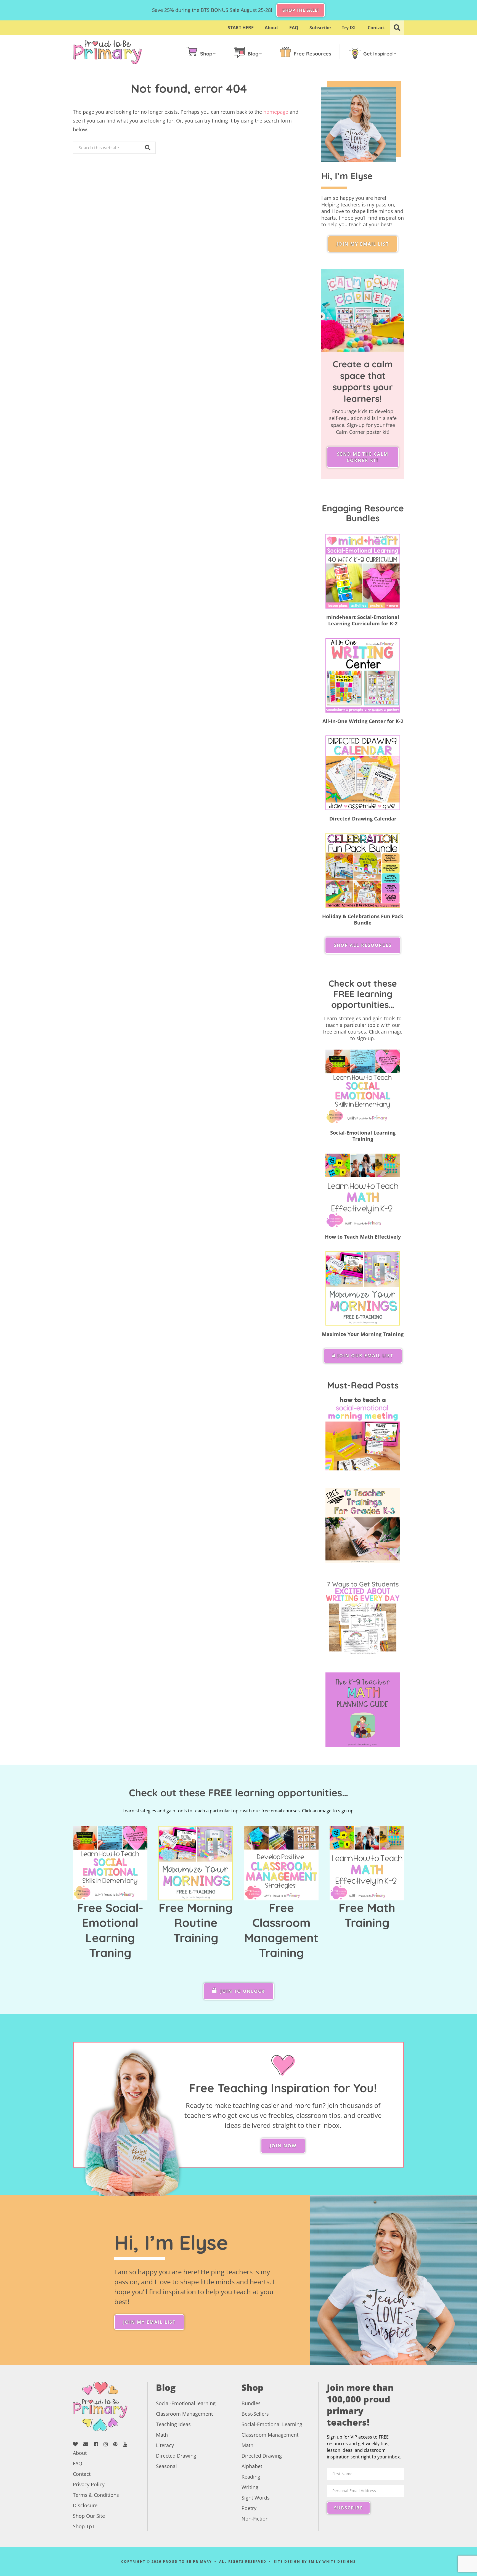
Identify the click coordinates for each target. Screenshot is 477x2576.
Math (162, 2435)
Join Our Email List (365, 1356)
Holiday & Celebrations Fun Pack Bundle (363, 919)
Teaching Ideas (173, 2424)
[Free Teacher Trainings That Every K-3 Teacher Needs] (363, 1525)
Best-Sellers (255, 2414)
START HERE (241, 28)
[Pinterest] (117, 2444)
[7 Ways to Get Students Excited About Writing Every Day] (363, 1618)
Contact (376, 28)
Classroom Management (184, 2414)
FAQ (294, 28)
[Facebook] (98, 2444)
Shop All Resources (363, 945)
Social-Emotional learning (186, 2403)
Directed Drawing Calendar (363, 819)
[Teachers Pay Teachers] (77, 2444)
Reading (251, 2477)
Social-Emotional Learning (272, 2424)
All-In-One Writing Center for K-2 (363, 721)
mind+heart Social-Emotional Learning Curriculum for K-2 (363, 620)
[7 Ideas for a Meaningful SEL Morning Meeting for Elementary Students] (363, 1433)
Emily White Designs (332, 2562)
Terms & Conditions (96, 2495)
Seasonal (166, 2466)
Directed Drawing (176, 2456)
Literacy (165, 2445)
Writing (250, 2487)
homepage (276, 112)
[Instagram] (108, 2444)
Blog (253, 54)
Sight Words (256, 2498)
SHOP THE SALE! (301, 10)
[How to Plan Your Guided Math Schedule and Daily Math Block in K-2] (363, 1710)
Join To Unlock (242, 1991)
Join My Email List (363, 244)
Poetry (249, 2508)
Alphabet (252, 2466)
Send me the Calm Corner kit (363, 457)
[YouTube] (127, 2444)
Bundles (251, 2403)
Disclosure (85, 2505)
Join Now (283, 2146)
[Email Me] (88, 2444)
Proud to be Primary (107, 52)
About (271, 28)
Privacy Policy (89, 2484)
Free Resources (312, 54)
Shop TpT (84, 2526)
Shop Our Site (89, 2516)
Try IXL (349, 28)
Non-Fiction (255, 2519)
